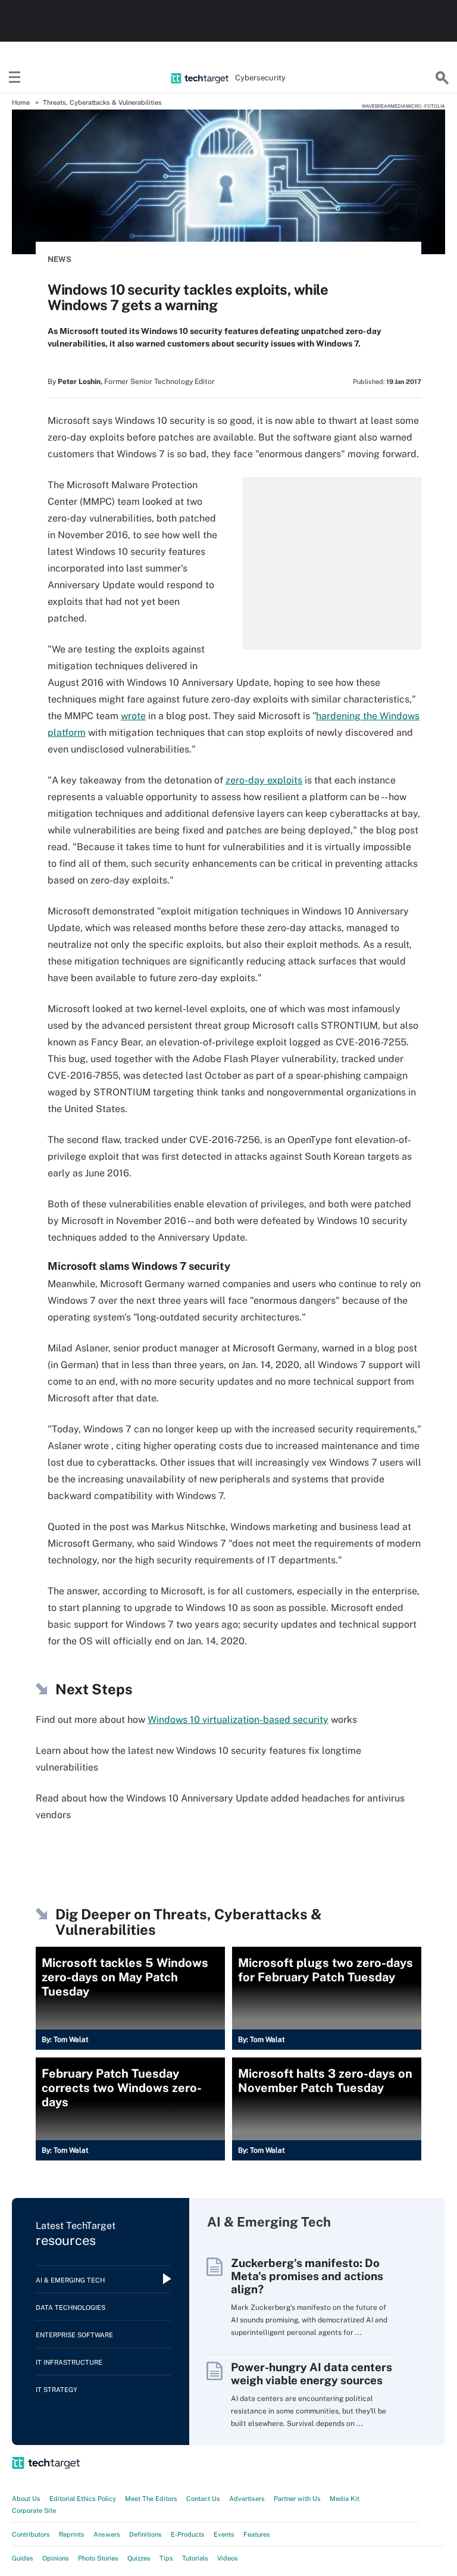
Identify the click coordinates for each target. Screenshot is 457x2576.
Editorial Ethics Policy (83, 2499)
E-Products (188, 2534)
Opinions (56, 2558)
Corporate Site (34, 2511)
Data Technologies (71, 2308)
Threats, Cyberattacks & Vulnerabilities (102, 102)
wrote (133, 716)
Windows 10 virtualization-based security (238, 1720)
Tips (166, 2558)
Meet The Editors (151, 2499)
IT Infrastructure (69, 2362)
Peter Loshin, (80, 382)
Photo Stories (98, 2558)
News (60, 259)
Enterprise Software (74, 2335)
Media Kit (345, 2499)
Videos (228, 2558)
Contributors (31, 2534)
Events (224, 2534)
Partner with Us (297, 2499)
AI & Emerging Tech (70, 2280)
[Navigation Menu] (15, 78)
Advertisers (247, 2499)
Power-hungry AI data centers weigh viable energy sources (312, 2374)
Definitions (145, 2534)
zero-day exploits (264, 780)
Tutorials (195, 2558)
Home (21, 102)
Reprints (72, 2534)
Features (257, 2534)
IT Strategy (57, 2390)
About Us (26, 2499)
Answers (107, 2534)
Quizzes (139, 2558)
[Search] (442, 78)
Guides (23, 2558)
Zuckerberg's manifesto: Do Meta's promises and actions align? (307, 2276)
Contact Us (203, 2499)
